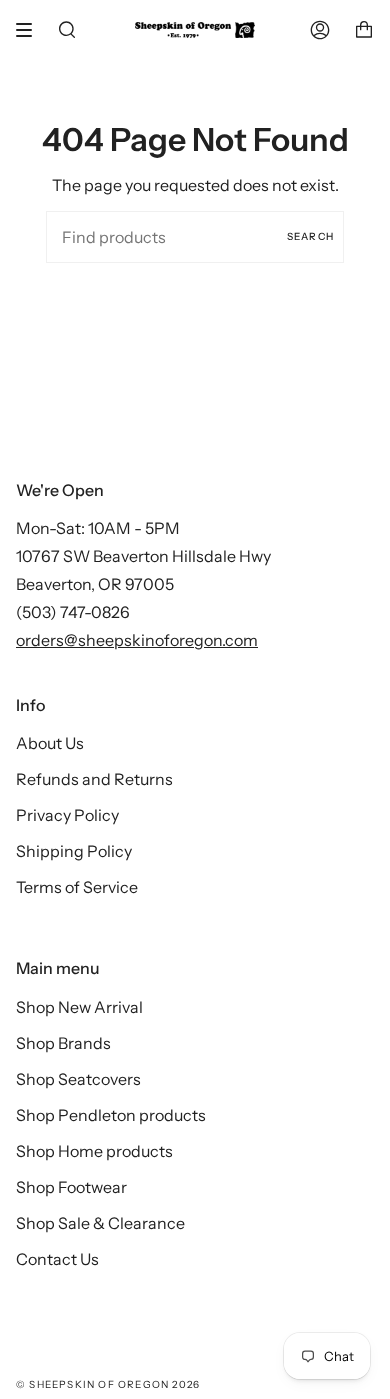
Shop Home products (94, 1151)
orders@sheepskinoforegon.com (137, 640)
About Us (50, 743)
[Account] (320, 30)
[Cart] (364, 30)
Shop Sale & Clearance (100, 1223)
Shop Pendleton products (111, 1115)
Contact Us (57, 1259)
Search (310, 236)
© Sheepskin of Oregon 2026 (108, 1384)
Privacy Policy (67, 815)
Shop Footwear (71, 1187)
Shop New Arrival (79, 1007)
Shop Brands (63, 1043)
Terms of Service (77, 887)
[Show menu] (31, 30)
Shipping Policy (74, 851)
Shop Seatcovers (78, 1079)
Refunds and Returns (94, 779)
